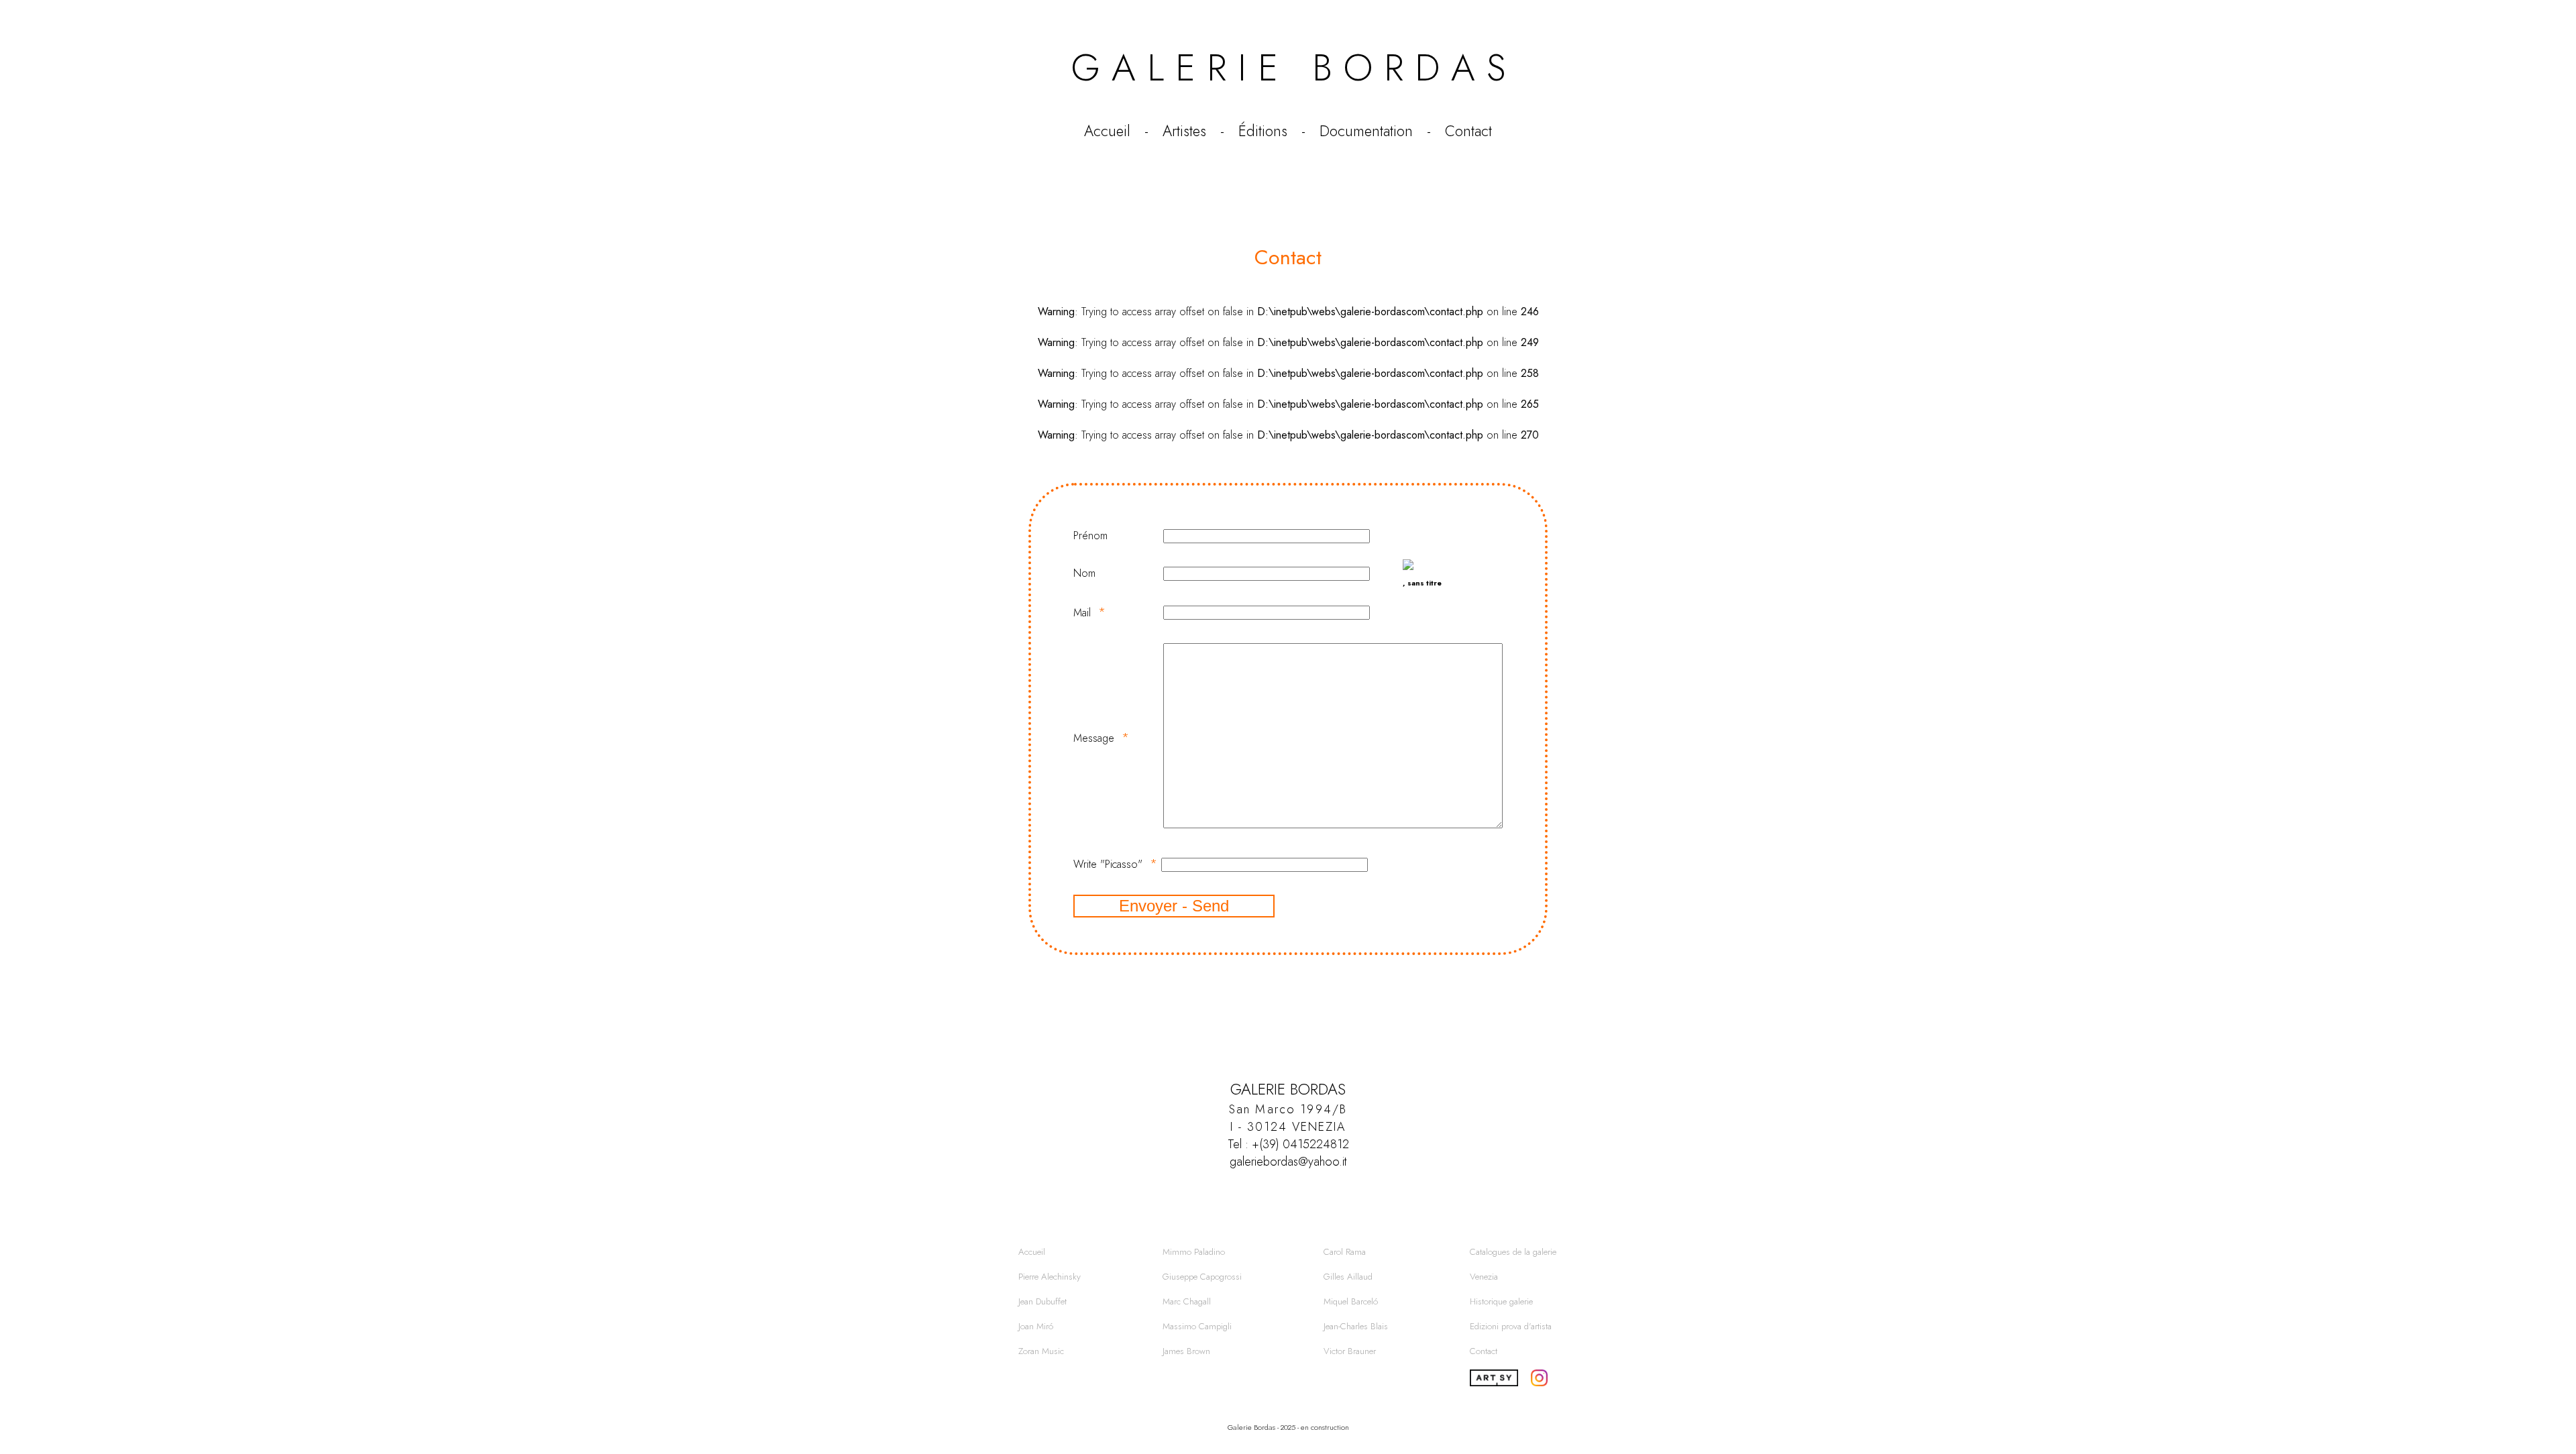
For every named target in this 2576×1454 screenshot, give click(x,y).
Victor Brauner (1350, 1351)
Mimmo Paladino (1194, 1252)
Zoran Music (1041, 1351)
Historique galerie (1501, 1301)
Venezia (1484, 1277)
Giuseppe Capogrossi (1202, 1277)
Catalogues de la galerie (1513, 1252)
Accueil (1107, 131)
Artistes (1184, 131)
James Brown (1186, 1351)
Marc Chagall (1187, 1301)
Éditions (1263, 131)
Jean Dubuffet (1042, 1301)
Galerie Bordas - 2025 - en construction (1288, 1427)
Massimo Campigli (1197, 1326)
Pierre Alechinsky (1050, 1277)
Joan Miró (1036, 1326)
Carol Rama (1345, 1252)
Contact (1468, 131)
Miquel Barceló (1351, 1301)
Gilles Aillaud (1348, 1277)
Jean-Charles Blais (1356, 1326)
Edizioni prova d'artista (1511, 1326)
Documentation (1366, 131)
